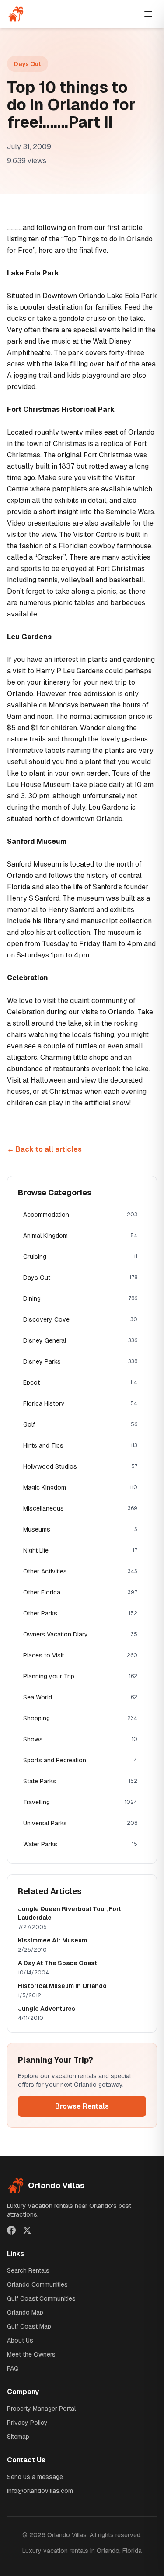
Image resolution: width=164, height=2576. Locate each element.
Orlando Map (25, 2312)
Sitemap (18, 2437)
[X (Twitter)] (27, 2230)
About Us (20, 2340)
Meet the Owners (31, 2354)
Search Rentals (28, 2270)
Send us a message (35, 2477)
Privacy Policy (27, 2423)
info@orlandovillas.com (40, 2491)
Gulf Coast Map (29, 2326)
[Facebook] (11, 2230)
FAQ (13, 2368)
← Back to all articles (44, 1149)
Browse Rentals (82, 2106)
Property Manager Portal (41, 2409)
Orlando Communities (37, 2284)
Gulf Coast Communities (41, 2298)
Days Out (28, 64)
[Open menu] (148, 14)
